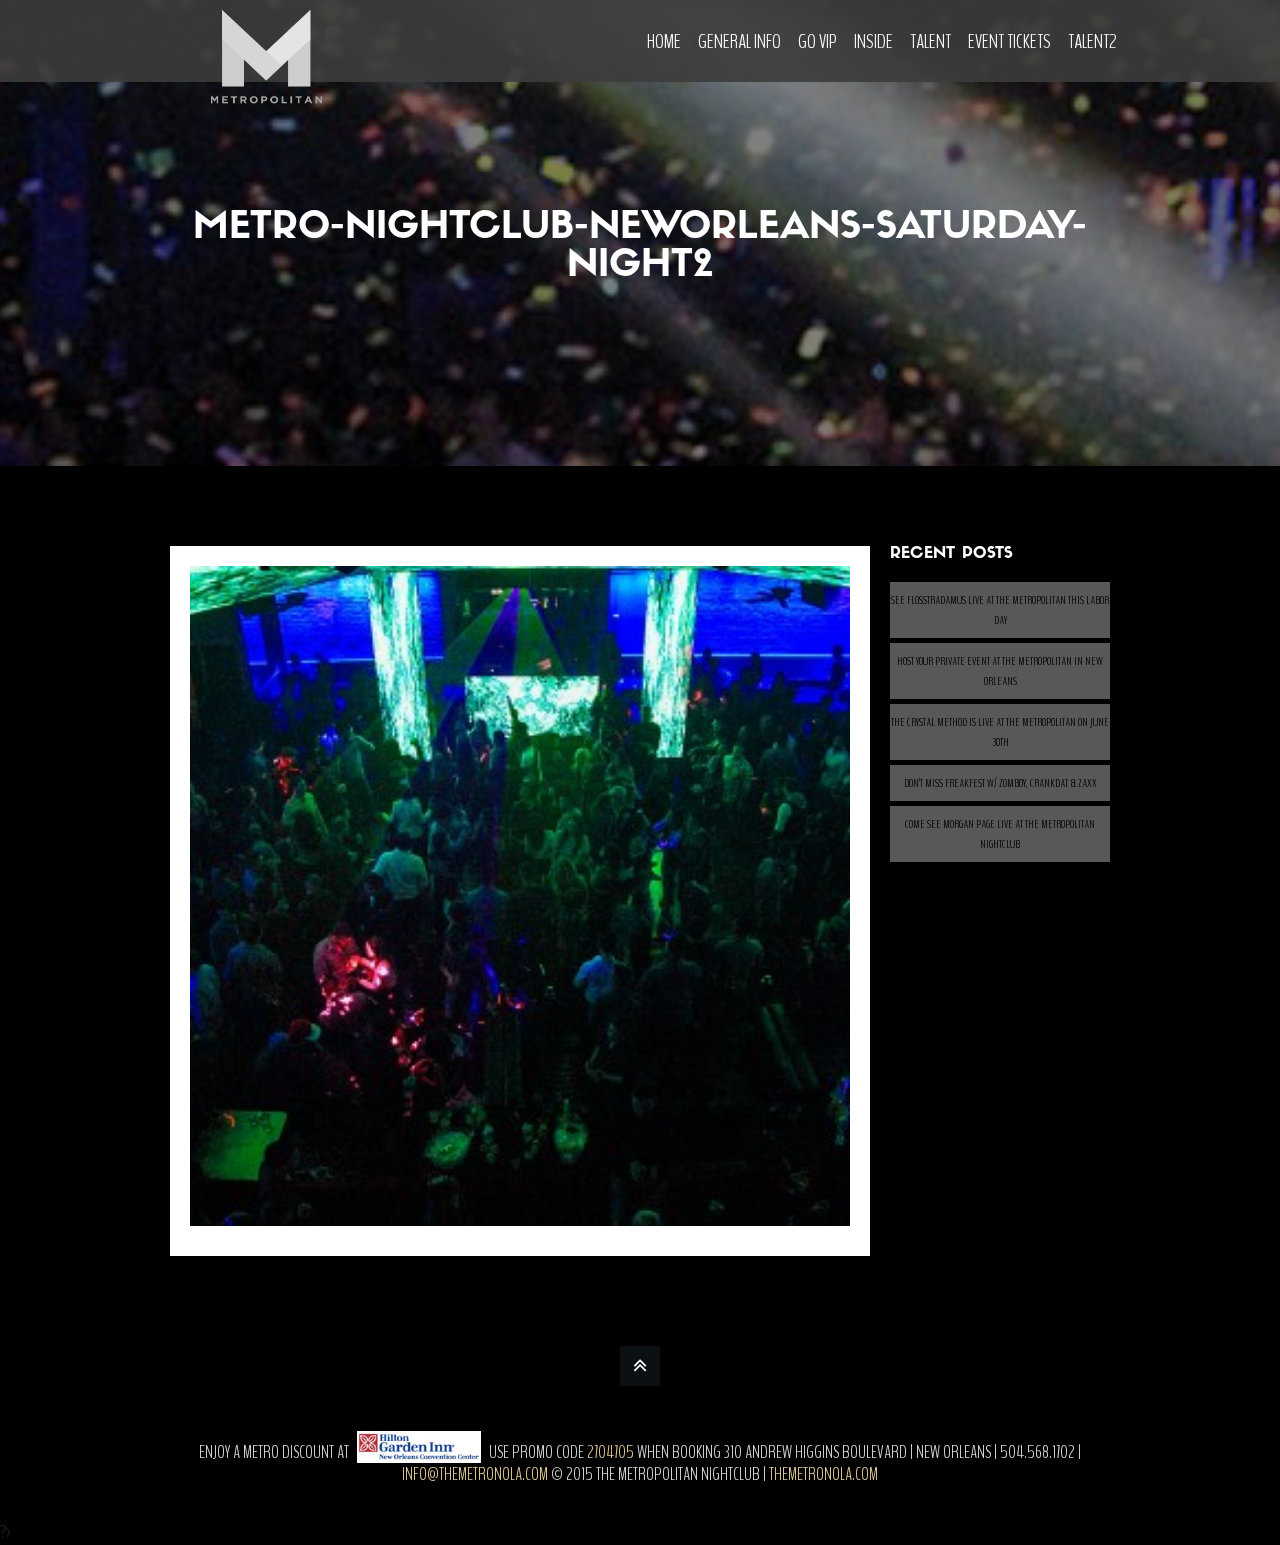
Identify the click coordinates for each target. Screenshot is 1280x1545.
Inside (873, 41)
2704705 (610, 1452)
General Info (739, 41)
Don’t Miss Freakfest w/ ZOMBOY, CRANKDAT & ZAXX (1000, 783)
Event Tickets (1009, 41)
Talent (930, 41)
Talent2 (1092, 41)
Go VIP (817, 41)
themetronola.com (823, 1474)
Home (664, 41)
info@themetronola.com (475, 1474)
